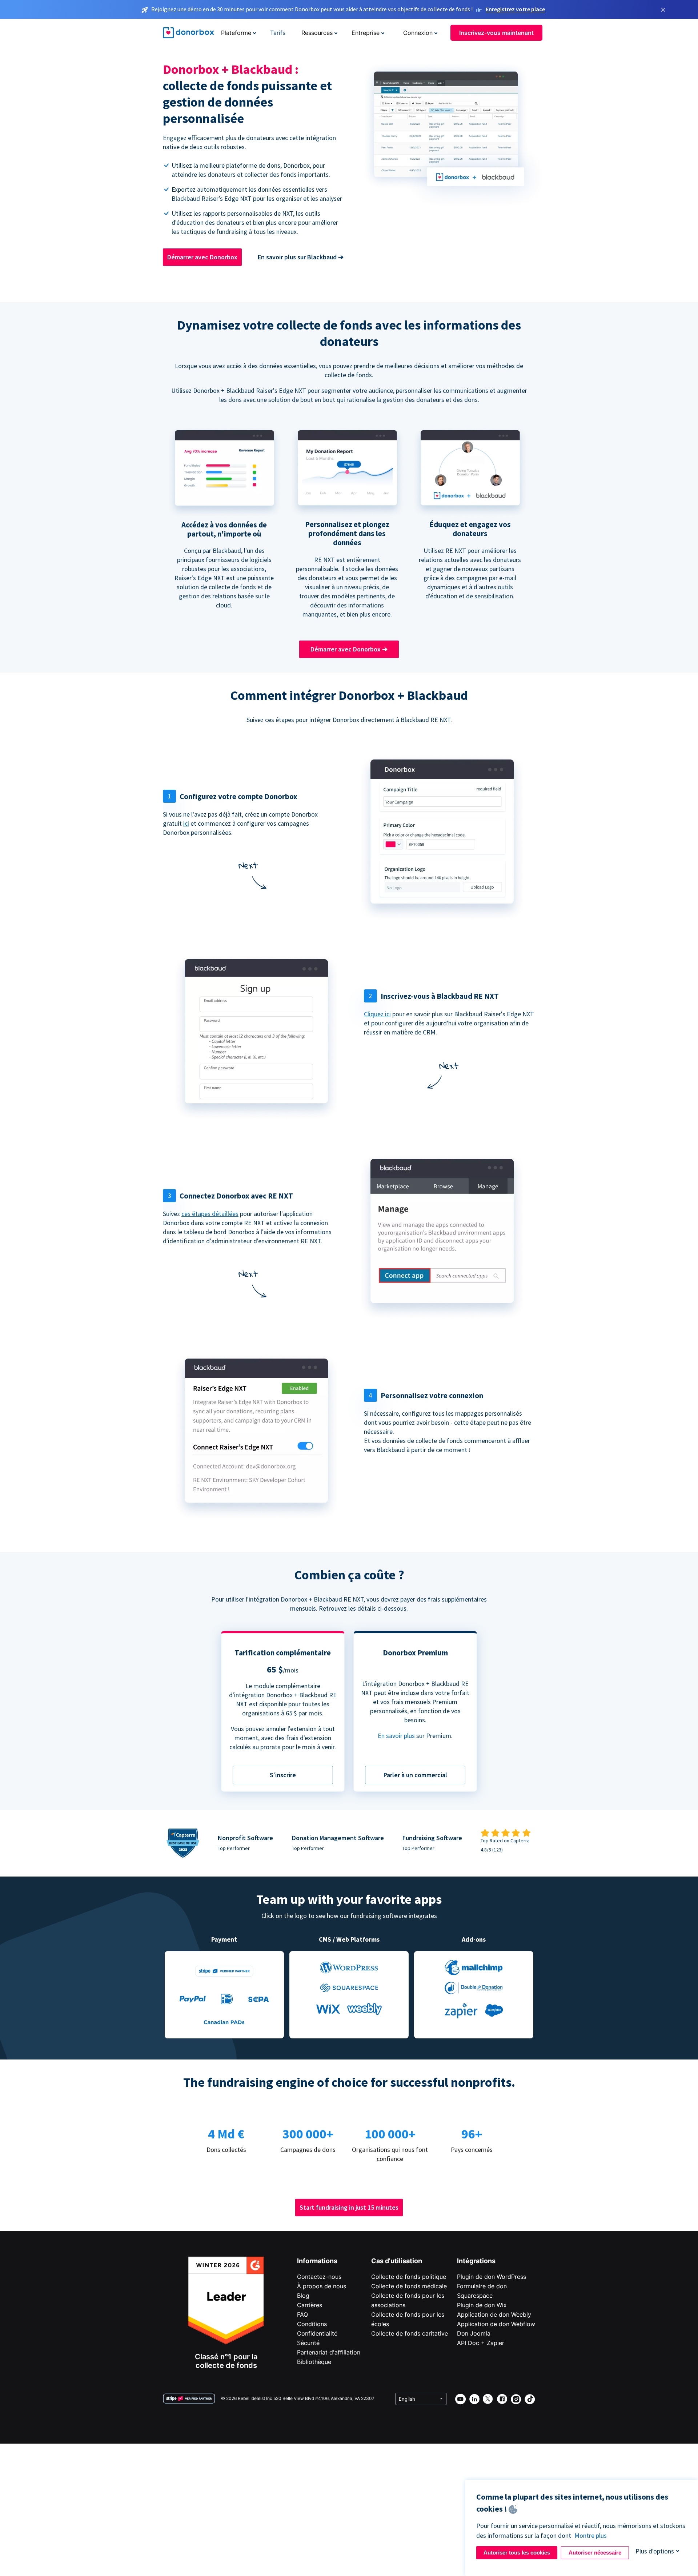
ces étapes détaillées (210, 1214)
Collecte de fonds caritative (410, 2333)
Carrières (310, 2305)
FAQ (302, 2314)
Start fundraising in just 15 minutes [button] (349, 2207)
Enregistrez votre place (515, 9)
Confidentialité (317, 2333)
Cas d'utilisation (397, 2261)
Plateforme (236, 33)
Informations (317, 2261)
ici (186, 823)
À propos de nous (322, 2286)
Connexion (418, 33)
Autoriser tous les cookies (517, 2553)
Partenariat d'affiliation (329, 2352)
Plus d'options (655, 2551)
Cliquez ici (377, 1014)
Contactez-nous (319, 2277)
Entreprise (366, 33)
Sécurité (308, 2343)
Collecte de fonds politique (409, 2277)
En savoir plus (396, 1736)
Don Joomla (474, 2333)
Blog (303, 2296)
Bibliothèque (314, 2362)
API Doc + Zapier (481, 2343)
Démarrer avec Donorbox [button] (202, 257)
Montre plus (591, 2535)
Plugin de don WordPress (492, 2277)
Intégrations (476, 2261)
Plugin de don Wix (482, 2305)
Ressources (317, 33)
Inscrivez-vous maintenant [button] (496, 33)
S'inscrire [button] (283, 1775)
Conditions (312, 2324)
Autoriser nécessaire (595, 2553)
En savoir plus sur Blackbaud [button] (301, 257)
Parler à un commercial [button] (415, 1775)
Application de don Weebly (494, 2314)
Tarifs (278, 33)
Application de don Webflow (496, 2324)
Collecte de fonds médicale (409, 2286)
